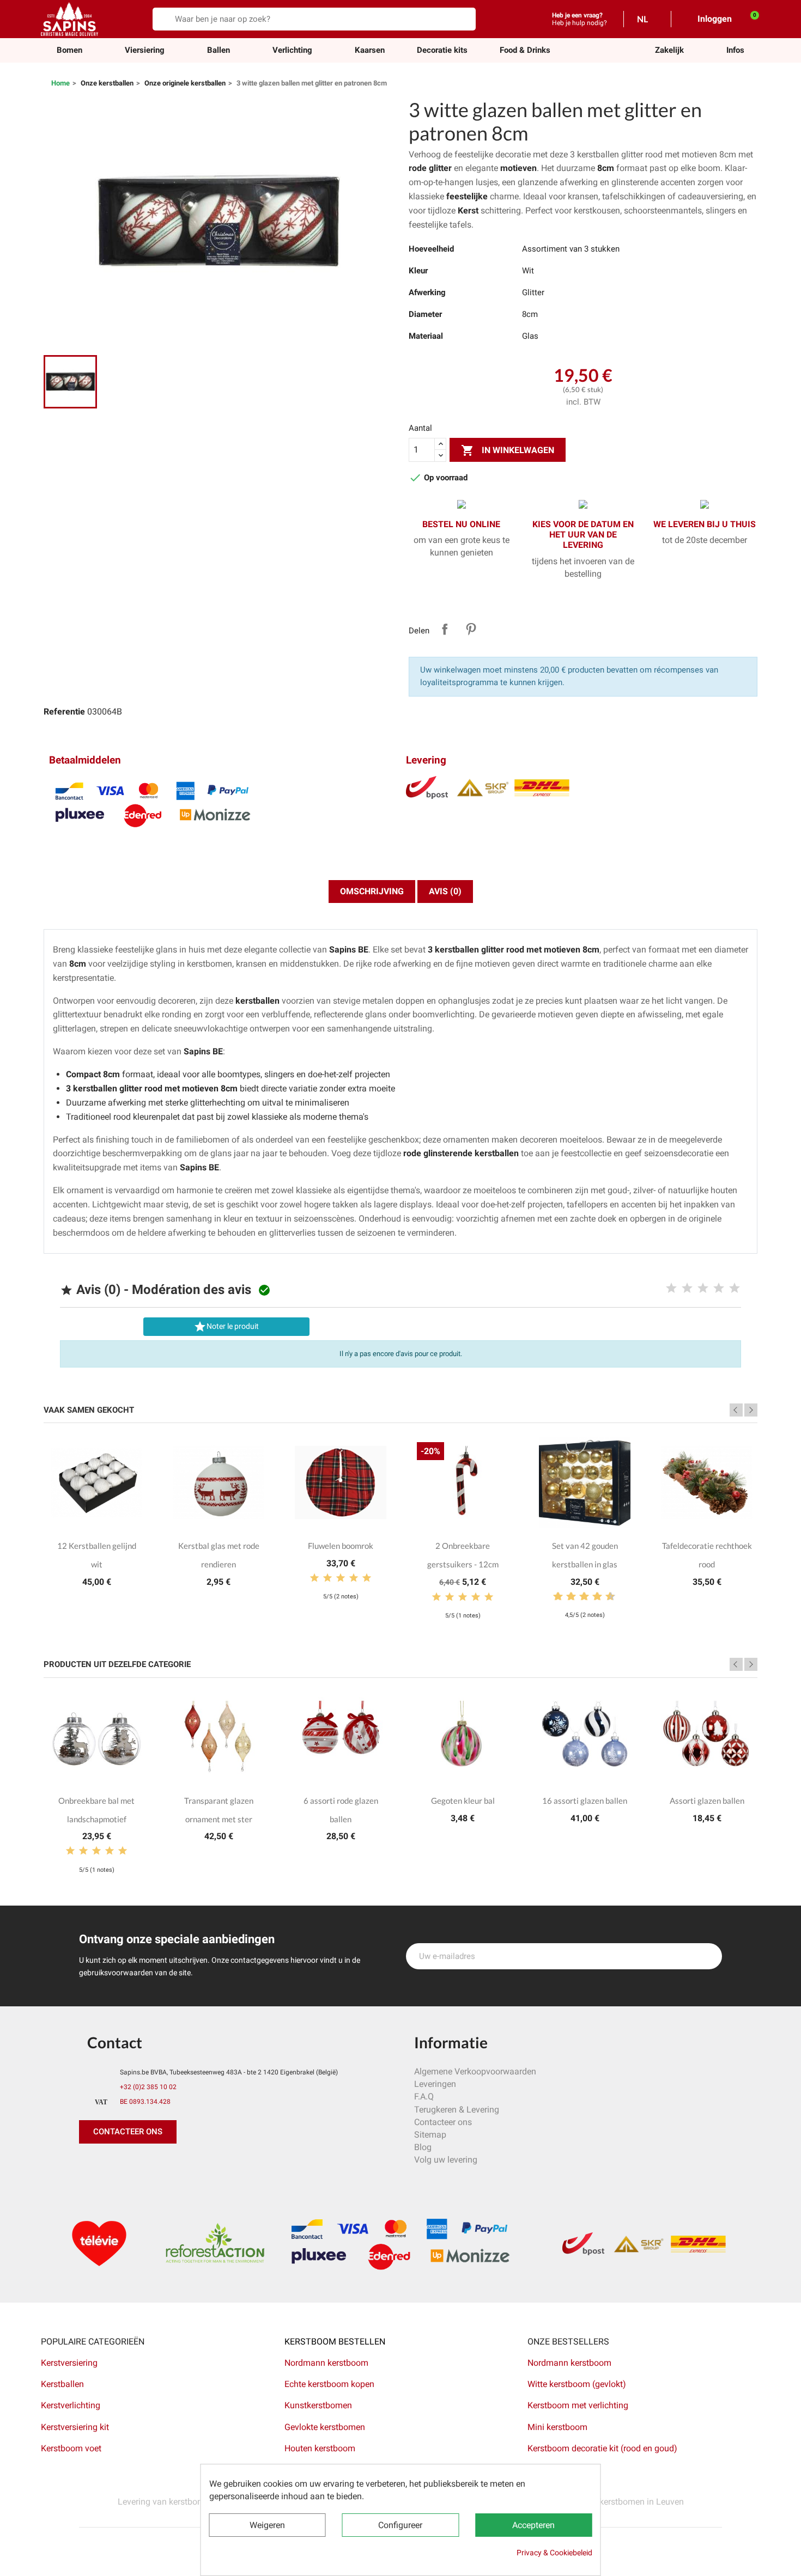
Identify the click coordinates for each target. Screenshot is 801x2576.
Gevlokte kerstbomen (325, 2427)
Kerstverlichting (71, 2405)
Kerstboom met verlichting (578, 2405)
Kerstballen (62, 2384)
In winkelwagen (508, 450)
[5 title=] (735, 1289)
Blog (423, 2147)
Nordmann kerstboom (326, 2363)
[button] (669, 50)
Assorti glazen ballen (707, 1800)
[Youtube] (163, 2165)
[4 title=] (719, 1289)
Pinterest (471, 629)
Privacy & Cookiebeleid (554, 2553)
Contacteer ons (443, 2122)
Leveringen (435, 2084)
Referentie (64, 712)
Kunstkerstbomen (318, 2405)
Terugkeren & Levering (457, 2110)
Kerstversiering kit (75, 2427)
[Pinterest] (114, 2165)
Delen (445, 629)
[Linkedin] (213, 2165)
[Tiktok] (188, 2165)
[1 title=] (671, 1289)
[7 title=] (593, 1597)
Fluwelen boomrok (341, 1546)
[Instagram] (139, 2165)
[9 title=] (606, 1597)
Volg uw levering (446, 2160)
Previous (736, 1410)
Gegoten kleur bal (463, 1800)
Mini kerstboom (557, 2427)
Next (751, 1410)
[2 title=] (687, 1289)
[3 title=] (703, 1289)
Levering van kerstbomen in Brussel (186, 2502)
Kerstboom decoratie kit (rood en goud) (602, 2448)
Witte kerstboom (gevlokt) (577, 2384)
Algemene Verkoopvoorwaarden (475, 2071)
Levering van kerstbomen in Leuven (616, 2502)
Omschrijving (372, 891)
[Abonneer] (708, 1956)
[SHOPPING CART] (749, 19)
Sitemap (430, 2135)
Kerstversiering (69, 2363)
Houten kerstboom (320, 2448)
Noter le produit (226, 1327)
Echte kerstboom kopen (330, 2384)
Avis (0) (445, 891)
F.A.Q (424, 2096)
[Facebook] (90, 2165)
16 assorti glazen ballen (585, 1800)
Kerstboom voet (71, 2448)
